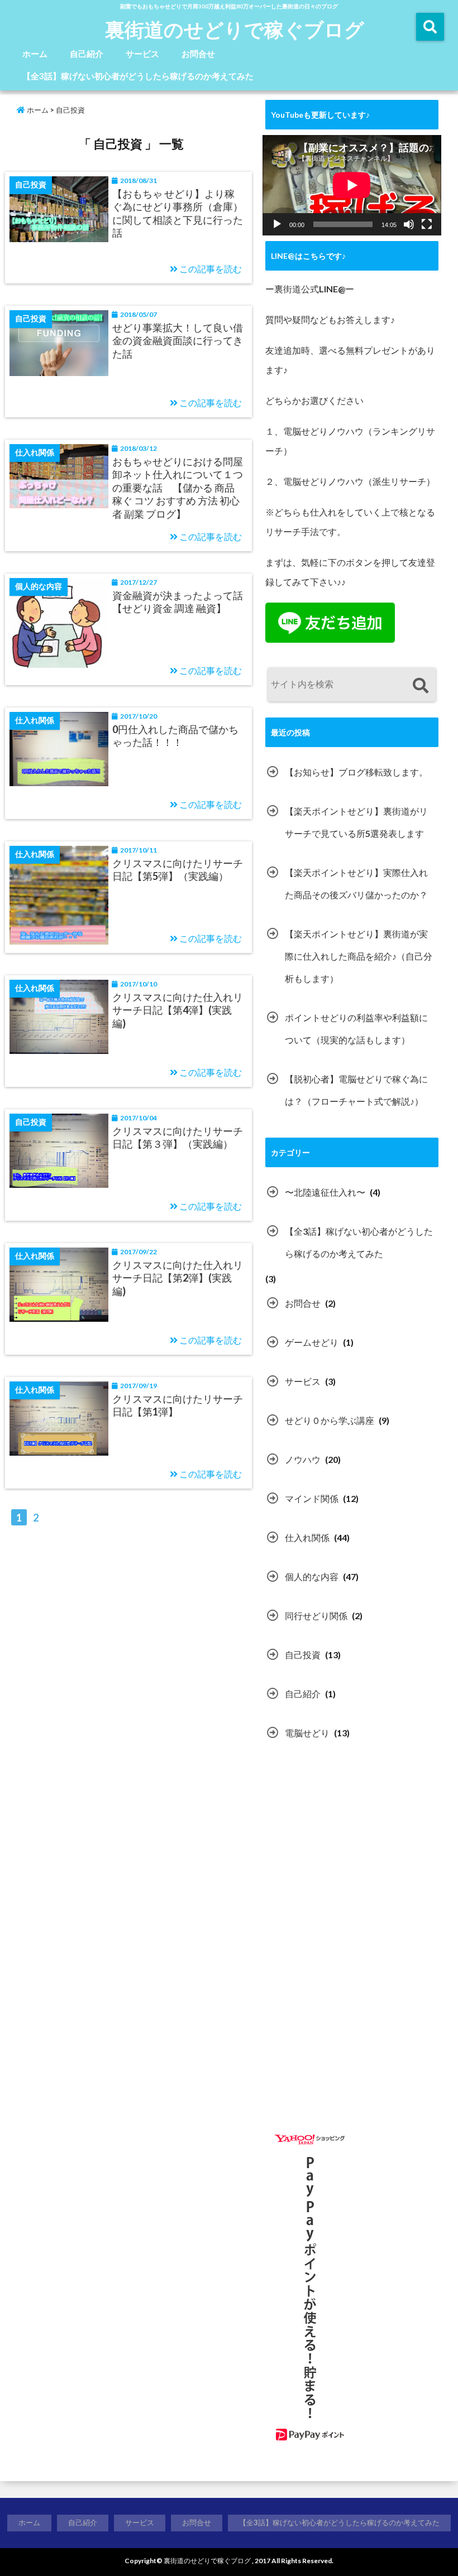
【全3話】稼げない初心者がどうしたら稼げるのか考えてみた (138, 76)
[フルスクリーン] (427, 224)
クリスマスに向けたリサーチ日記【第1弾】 (178, 1405)
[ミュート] (409, 224)
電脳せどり (307, 1733)
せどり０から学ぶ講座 (330, 1420)
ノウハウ (303, 1459)
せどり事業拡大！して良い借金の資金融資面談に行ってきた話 (178, 341)
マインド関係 (312, 1498)
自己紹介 (87, 54)
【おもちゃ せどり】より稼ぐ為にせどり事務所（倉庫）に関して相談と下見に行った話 (178, 213)
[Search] (420, 686)
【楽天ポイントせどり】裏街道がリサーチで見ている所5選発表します (356, 822)
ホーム (35, 54)
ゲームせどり (312, 1342)
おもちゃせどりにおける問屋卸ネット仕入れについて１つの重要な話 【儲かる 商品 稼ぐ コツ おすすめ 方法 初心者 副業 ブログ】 (178, 488)
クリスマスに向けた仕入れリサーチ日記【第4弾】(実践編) (178, 1010)
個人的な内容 (312, 1576)
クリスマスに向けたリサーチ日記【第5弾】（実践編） (178, 870)
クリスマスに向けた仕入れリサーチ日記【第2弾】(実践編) (178, 1278)
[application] (352, 185)
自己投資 (303, 1655)
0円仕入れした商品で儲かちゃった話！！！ (175, 736)
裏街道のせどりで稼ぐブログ (235, 29)
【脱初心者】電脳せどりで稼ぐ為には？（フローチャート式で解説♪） (356, 1090)
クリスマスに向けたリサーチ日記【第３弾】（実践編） (178, 1137)
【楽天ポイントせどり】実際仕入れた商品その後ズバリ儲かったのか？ (356, 883)
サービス (142, 54)
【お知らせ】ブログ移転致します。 (356, 772)
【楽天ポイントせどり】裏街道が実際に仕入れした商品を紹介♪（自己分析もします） (359, 956)
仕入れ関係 (307, 1537)
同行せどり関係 (316, 1616)
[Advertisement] (359, 1861)
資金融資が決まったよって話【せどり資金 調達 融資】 (178, 602)
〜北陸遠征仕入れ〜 (325, 1192)
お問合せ (198, 54)
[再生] (277, 224)
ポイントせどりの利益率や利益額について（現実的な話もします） (356, 1029)
